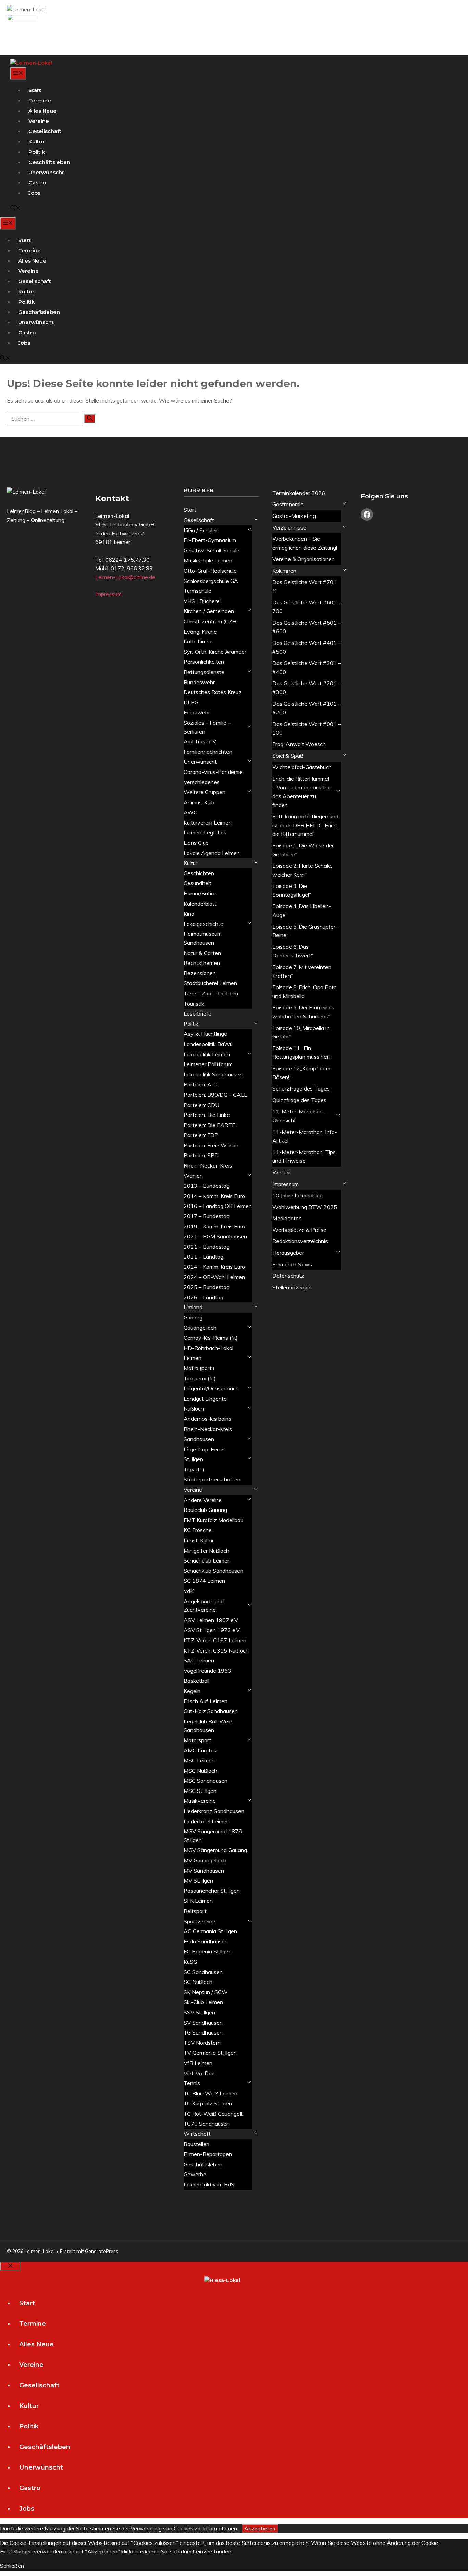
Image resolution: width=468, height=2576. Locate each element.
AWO (191, 812)
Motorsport (198, 1740)
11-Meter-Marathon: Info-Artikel (305, 1136)
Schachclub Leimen (207, 1560)
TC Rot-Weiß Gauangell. (213, 2114)
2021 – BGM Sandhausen (215, 1236)
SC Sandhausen (203, 1972)
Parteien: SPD (201, 1155)
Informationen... (221, 2528)
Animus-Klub (199, 802)
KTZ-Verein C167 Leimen (215, 1640)
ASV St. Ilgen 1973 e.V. (212, 1630)
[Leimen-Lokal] (31, 63)
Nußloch (194, 1408)
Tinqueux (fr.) (200, 1378)
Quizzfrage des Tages (299, 1100)
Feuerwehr (197, 712)
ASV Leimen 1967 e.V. (211, 1620)
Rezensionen (200, 973)
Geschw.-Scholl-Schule (212, 550)
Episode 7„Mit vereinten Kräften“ (302, 971)
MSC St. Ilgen (200, 1791)
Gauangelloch (200, 1328)
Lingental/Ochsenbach (211, 1388)
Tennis (192, 2083)
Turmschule (198, 591)
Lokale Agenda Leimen (212, 853)
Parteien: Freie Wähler (211, 1145)
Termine (40, 100)
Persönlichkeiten (204, 662)
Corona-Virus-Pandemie (213, 772)
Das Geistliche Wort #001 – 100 (307, 728)
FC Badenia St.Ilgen (208, 1951)
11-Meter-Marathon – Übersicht (300, 1116)
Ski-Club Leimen (203, 2002)
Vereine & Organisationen (304, 559)
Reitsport (195, 1911)
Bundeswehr (199, 682)
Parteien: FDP (201, 1135)
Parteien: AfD (201, 1084)
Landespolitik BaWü (208, 1044)
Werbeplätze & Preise (299, 1230)
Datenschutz (288, 1276)
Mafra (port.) (199, 1368)
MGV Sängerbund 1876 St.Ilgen (213, 1836)
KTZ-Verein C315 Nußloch (216, 1650)
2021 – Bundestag (207, 1247)
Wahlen (193, 1176)
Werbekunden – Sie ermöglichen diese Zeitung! (305, 543)
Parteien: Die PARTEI (210, 1125)
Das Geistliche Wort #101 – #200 (307, 708)
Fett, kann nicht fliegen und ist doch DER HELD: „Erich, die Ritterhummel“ (305, 825)
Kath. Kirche (198, 641)
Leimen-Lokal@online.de (125, 577)
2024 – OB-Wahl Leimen (214, 1277)
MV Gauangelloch (205, 1860)
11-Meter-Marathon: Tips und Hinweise (304, 1157)
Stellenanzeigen (292, 1287)
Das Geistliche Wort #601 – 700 (307, 607)
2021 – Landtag (204, 1257)
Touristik (194, 1004)
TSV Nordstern (202, 2043)
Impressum (108, 594)
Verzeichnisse (289, 527)
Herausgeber (288, 1253)
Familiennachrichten (208, 752)
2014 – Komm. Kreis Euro (214, 1196)
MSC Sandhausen (206, 1781)
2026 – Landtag (204, 1297)
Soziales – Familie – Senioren (207, 727)
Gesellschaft (45, 131)
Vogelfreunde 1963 (207, 1671)
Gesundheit (198, 883)
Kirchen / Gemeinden (209, 611)
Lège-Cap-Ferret (205, 1449)
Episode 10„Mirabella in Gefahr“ (301, 1032)
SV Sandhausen (203, 2023)
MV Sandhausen (204, 1871)
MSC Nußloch (200, 1771)
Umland (193, 1307)
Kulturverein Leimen (208, 822)
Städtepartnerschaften (212, 1479)
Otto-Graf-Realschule (210, 571)
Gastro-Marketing (294, 516)
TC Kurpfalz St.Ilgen (208, 2103)
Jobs (34, 193)
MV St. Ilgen (198, 1880)
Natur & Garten (202, 953)
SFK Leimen (198, 1901)
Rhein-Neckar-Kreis (208, 1165)
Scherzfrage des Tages (301, 1088)
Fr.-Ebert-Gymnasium (210, 540)
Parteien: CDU (201, 1105)
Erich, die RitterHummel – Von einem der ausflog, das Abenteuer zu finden (302, 792)
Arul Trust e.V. (200, 741)
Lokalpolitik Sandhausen (213, 1074)
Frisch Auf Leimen (206, 1701)
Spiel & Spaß (288, 756)
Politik (37, 152)
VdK (189, 1591)
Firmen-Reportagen (208, 2154)
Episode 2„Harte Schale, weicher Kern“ (302, 870)
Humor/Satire (200, 893)
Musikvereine (200, 1801)
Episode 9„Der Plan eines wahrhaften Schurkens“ (303, 1012)
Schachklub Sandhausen (213, 1571)
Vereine (39, 121)
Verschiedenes (202, 782)
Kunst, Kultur (199, 1540)
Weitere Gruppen (205, 792)
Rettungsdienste (204, 672)
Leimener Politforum (208, 1064)
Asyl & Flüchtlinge (205, 1034)
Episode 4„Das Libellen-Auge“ (302, 910)
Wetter (281, 1172)
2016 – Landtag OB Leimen (218, 1206)
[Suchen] (90, 419)
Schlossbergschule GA (211, 581)
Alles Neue (42, 111)
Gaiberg (193, 1317)
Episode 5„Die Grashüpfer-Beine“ (305, 931)
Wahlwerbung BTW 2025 (305, 1207)
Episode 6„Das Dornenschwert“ (293, 951)
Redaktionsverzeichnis (300, 1241)
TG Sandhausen (203, 2032)
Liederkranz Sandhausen (214, 1811)
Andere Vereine (203, 1500)
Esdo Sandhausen (206, 1941)
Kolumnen (284, 571)
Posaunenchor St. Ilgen (212, 1891)
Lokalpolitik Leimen (207, 1054)
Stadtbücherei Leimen (210, 983)
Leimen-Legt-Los (205, 832)
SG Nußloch (198, 1982)
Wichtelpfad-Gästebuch (302, 767)
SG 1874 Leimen (204, 1581)
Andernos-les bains (207, 1419)
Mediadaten (287, 1218)
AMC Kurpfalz (201, 1750)
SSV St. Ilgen (199, 2012)
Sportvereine (200, 1921)
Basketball (196, 1681)
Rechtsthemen (202, 963)
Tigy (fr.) (194, 1469)
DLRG (191, 702)
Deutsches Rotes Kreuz (213, 692)
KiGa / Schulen (201, 530)
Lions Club (196, 843)
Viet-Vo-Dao (199, 2073)
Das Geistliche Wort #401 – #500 (307, 647)
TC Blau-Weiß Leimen (211, 2093)
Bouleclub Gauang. (206, 1510)
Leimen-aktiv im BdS (209, 2184)
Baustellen (196, 2144)
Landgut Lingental (206, 1399)
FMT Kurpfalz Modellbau (213, 1520)
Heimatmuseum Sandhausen (203, 938)
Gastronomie (288, 504)
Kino (189, 914)
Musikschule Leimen (208, 560)
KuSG (190, 1962)
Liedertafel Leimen (207, 1821)
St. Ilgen (193, 1459)
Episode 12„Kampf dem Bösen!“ (301, 1073)
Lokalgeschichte (204, 924)
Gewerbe (195, 2174)
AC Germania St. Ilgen (210, 1931)
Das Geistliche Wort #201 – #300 (307, 688)
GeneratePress (102, 2251)
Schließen (12, 2566)
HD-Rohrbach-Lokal (208, 1348)
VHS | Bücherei (202, 601)
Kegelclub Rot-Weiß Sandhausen (208, 1726)
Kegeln (192, 1691)
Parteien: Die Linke (207, 1115)
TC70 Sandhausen (207, 2124)
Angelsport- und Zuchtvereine (204, 1606)
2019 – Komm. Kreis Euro (214, 1226)
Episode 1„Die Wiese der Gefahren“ (303, 850)
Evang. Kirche (200, 632)
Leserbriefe (198, 1013)
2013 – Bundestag (207, 1186)
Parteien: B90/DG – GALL (215, 1095)
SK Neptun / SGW (206, 1992)
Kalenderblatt (200, 904)
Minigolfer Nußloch (206, 1551)
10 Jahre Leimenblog (298, 1195)
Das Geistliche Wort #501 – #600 (307, 627)
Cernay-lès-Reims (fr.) (211, 1338)
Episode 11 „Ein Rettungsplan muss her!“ (302, 1053)
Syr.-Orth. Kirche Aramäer (215, 652)
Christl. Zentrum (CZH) (211, 621)
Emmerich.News (292, 1264)
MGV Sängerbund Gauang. (216, 1850)
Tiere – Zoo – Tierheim (211, 993)
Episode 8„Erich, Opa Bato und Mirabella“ (305, 992)
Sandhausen (199, 1439)
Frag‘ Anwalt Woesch (299, 744)
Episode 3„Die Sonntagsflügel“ (292, 890)
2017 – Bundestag (207, 1216)
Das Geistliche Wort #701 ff (305, 586)
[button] (15, 209)
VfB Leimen (198, 2063)
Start (35, 90)
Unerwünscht (46, 172)
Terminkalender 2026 (299, 493)
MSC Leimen (199, 1760)
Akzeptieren (260, 2528)
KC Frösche (198, 1530)
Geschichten (199, 873)
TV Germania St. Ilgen (210, 2053)
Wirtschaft (197, 2134)
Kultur (36, 142)
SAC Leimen (199, 1660)
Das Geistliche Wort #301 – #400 (307, 667)
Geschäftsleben (49, 162)
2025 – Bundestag (207, 1287)
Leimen (193, 1358)
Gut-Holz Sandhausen (211, 1711)
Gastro (37, 183)
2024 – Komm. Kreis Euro (214, 1267)
